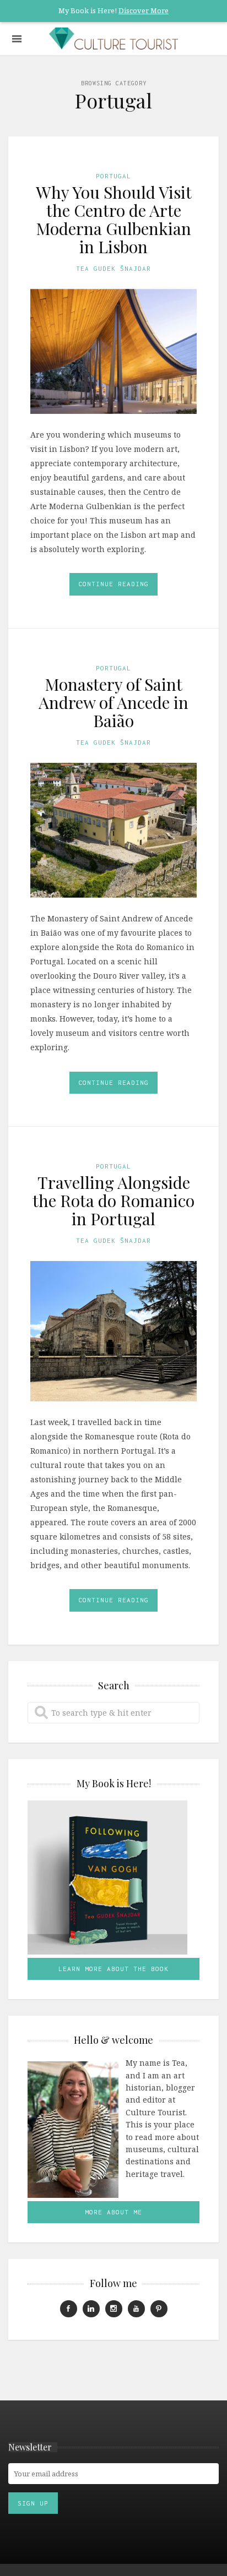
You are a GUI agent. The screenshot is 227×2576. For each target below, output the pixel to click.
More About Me (113, 2212)
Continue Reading (113, 584)
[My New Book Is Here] (113, 1878)
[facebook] (69, 2309)
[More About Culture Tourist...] (73, 2129)
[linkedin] (91, 2309)
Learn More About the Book (113, 1969)
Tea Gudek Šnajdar (113, 268)
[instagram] (114, 2309)
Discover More (144, 10)
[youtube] (136, 2309)
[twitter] (159, 2309)
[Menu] (17, 39)
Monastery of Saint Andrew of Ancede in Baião (113, 702)
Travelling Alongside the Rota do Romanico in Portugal (113, 1200)
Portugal (113, 176)
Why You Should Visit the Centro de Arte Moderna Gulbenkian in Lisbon (114, 219)
